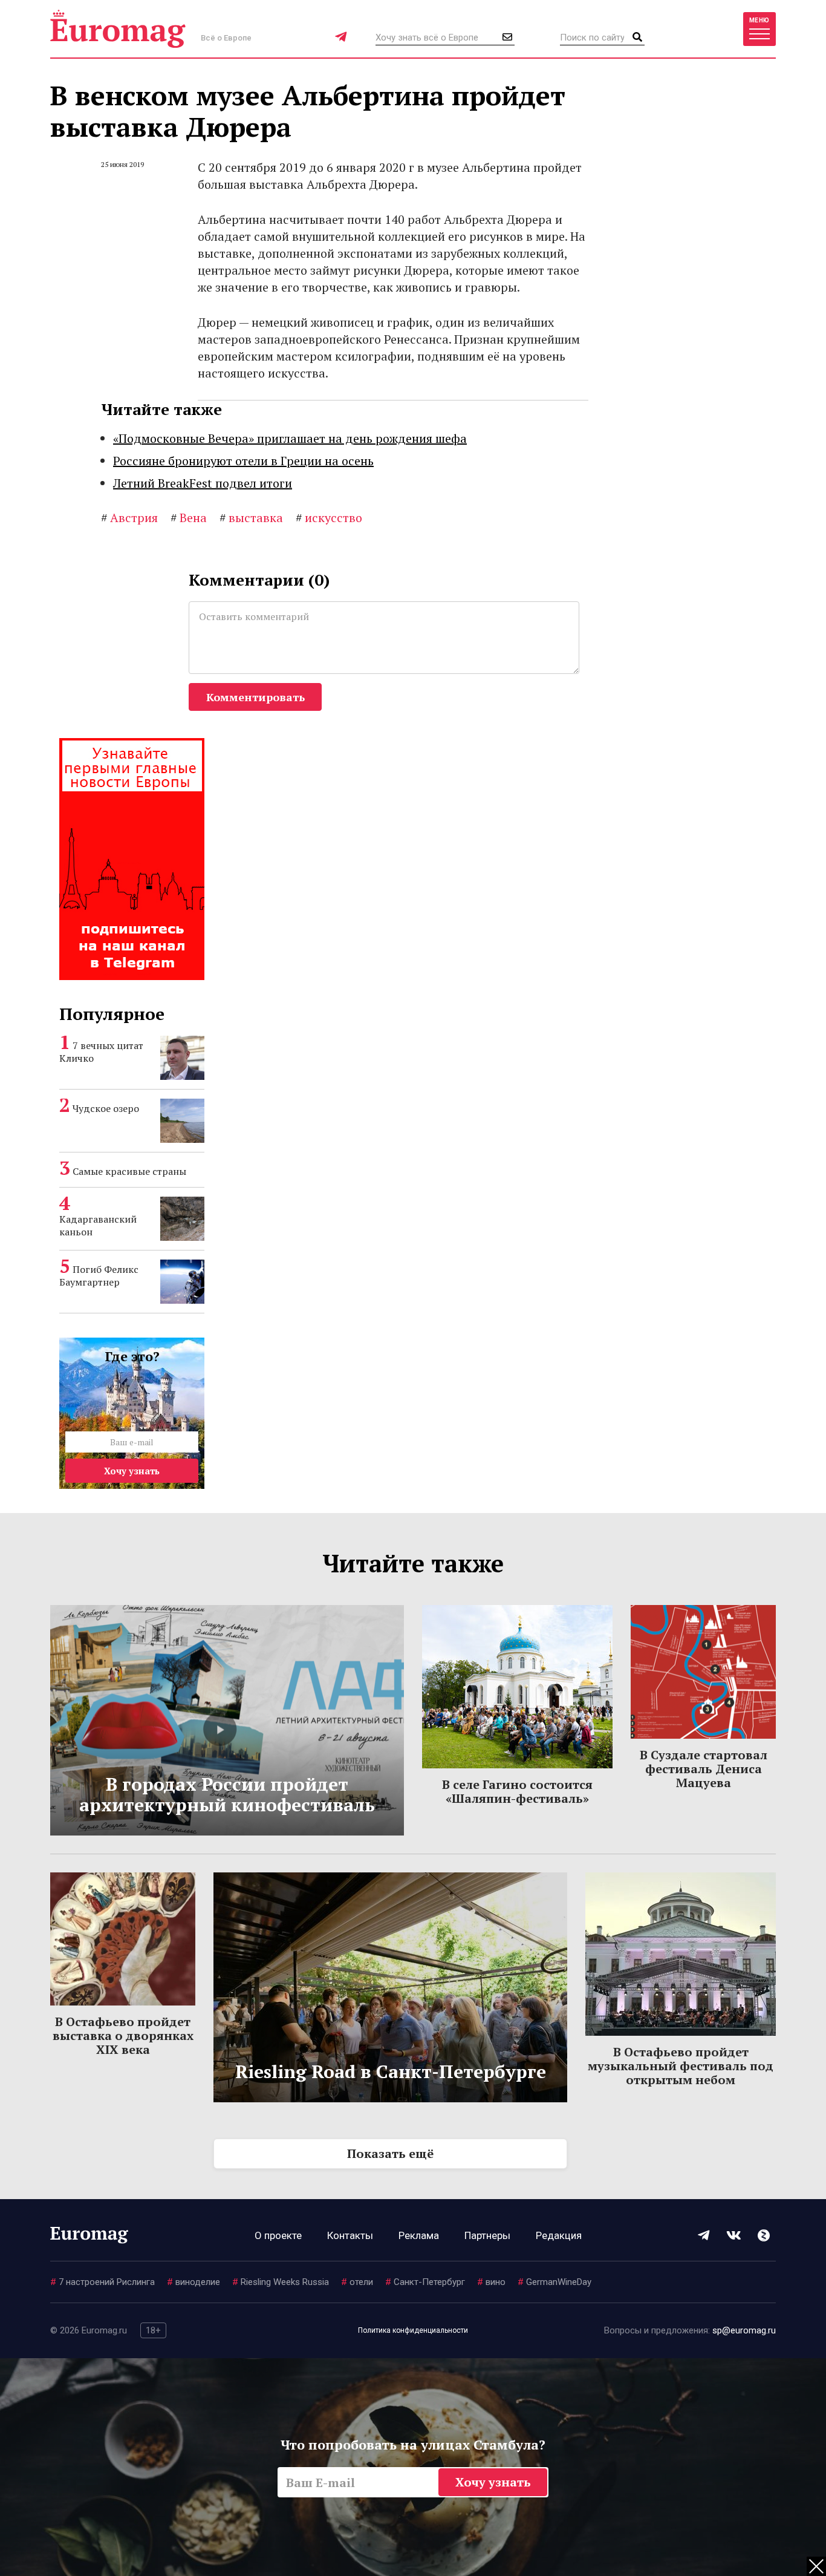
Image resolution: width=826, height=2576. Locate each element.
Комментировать (255, 697)
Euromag (118, 29)
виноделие (193, 2282)
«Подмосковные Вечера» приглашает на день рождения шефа (290, 438)
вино (491, 2282)
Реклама (419, 2235)
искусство (329, 518)
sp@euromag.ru (744, 2330)
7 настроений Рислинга (102, 2282)
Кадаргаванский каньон (98, 1225)
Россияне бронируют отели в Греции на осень (243, 461)
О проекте (278, 2235)
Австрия (129, 518)
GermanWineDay (554, 2282)
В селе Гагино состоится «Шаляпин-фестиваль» (517, 1791)
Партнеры (487, 2235)
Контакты (350, 2235)
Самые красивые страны (129, 1171)
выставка (251, 518)
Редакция (559, 2235)
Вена (189, 518)
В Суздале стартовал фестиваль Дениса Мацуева (704, 1769)
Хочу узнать (132, 1471)
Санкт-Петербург (425, 2282)
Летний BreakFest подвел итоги (203, 483)
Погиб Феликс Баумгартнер (99, 1276)
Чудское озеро (106, 1108)
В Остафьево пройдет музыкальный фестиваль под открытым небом (681, 2066)
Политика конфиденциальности (413, 2330)
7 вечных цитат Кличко (101, 1052)
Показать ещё (390, 2153)
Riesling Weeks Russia (281, 2282)
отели (357, 2282)
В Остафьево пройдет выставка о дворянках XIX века (123, 2035)
